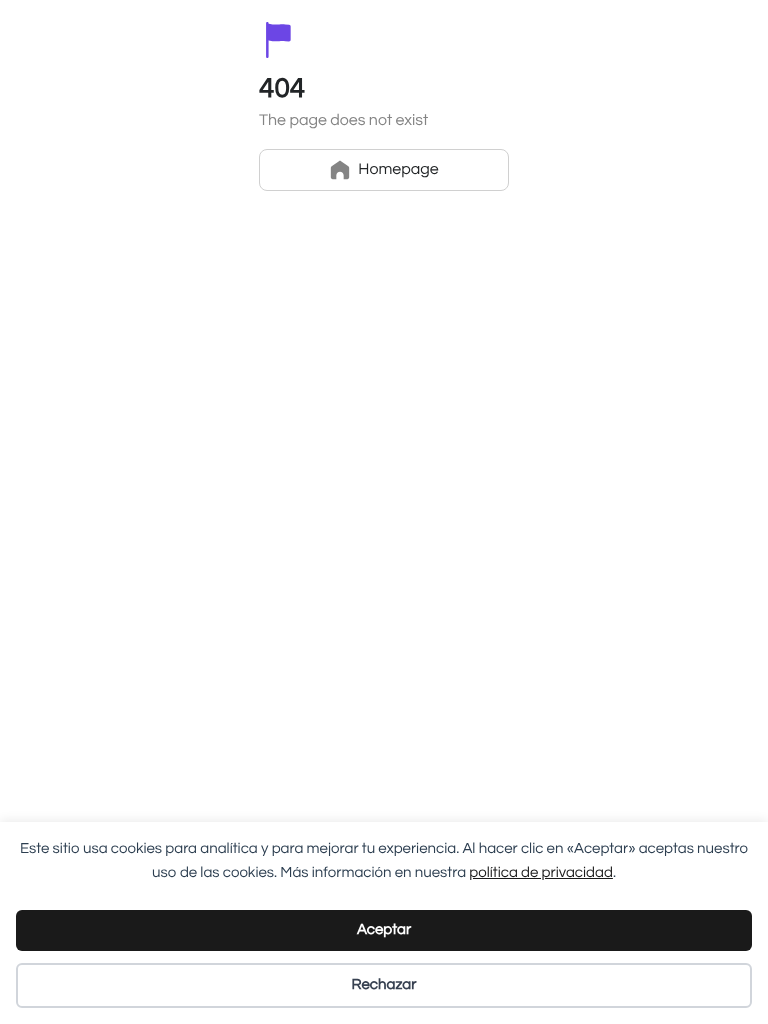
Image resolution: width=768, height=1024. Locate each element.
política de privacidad (541, 873)
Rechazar (384, 985)
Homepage (398, 170)
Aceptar (384, 930)
